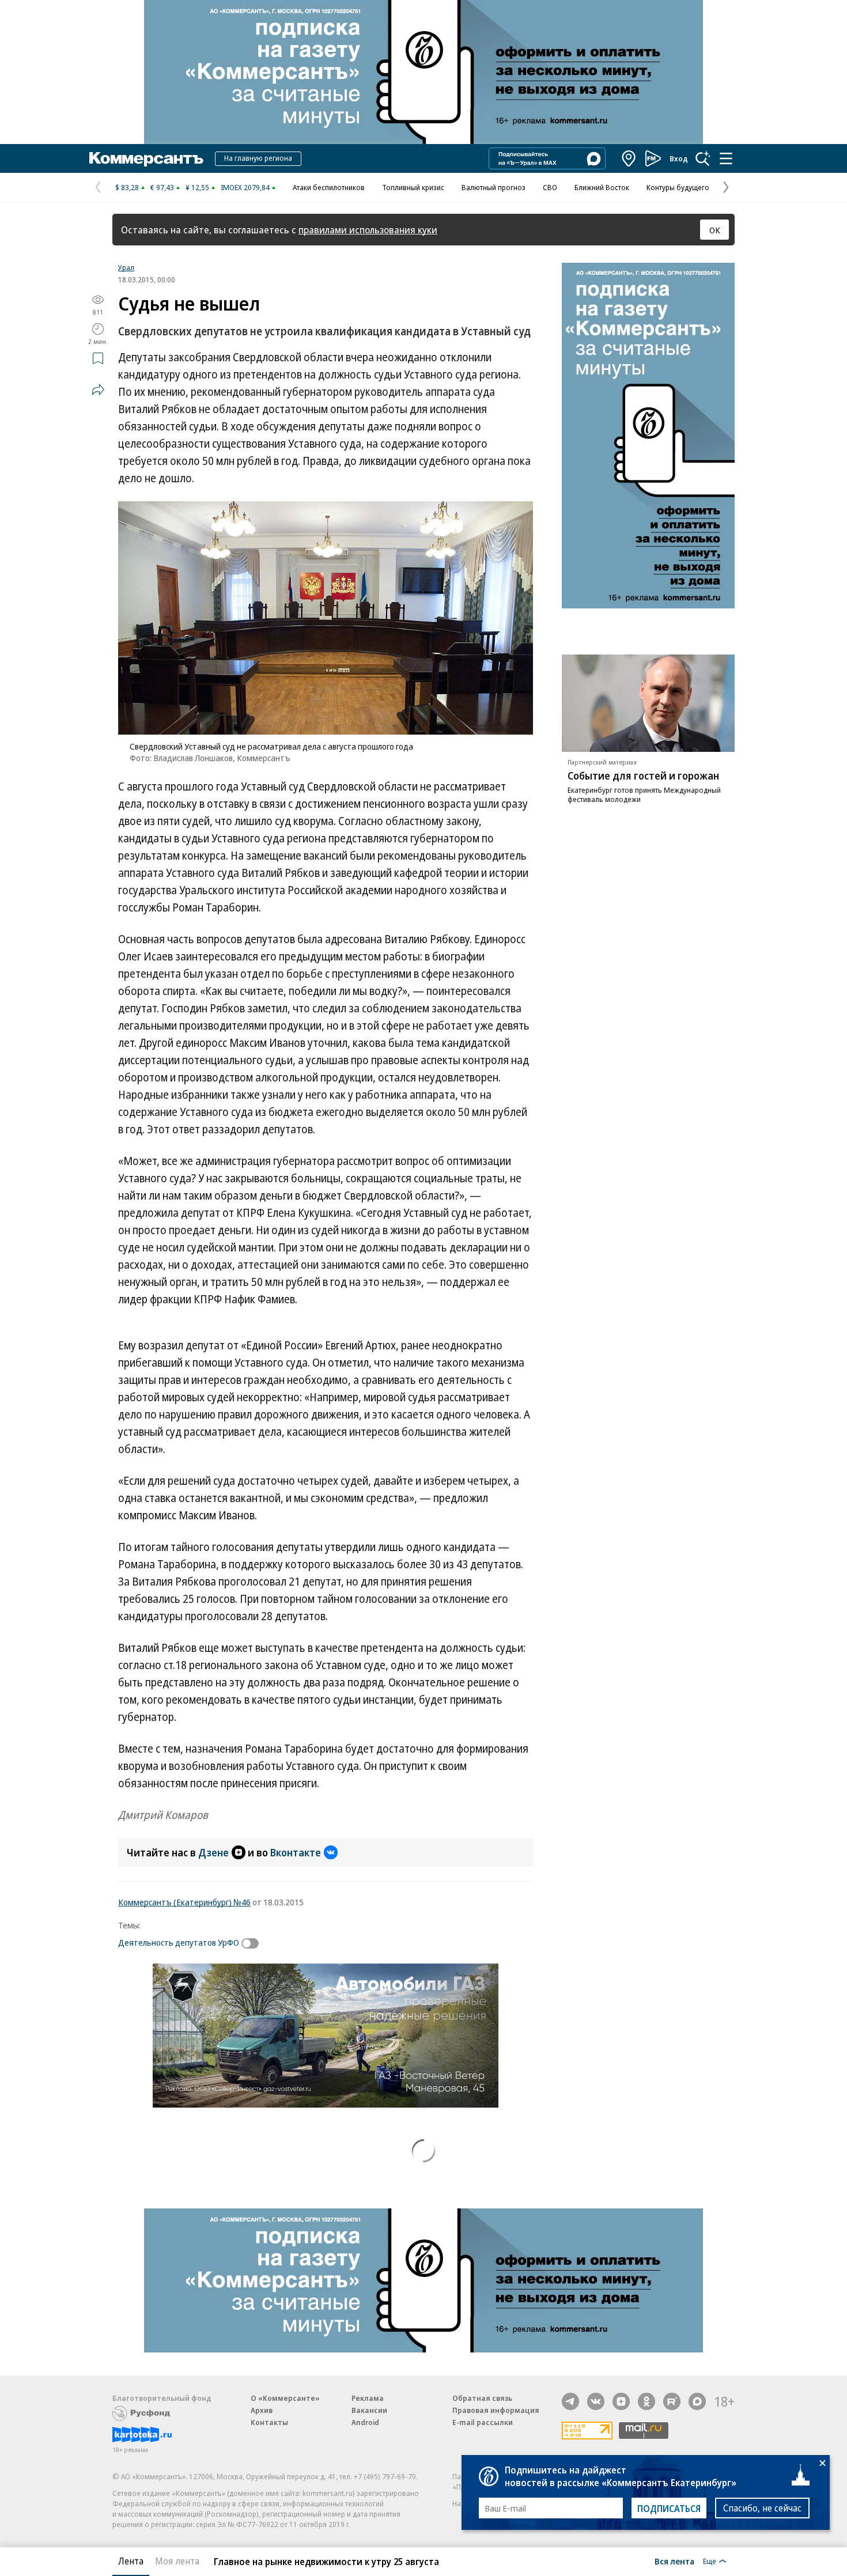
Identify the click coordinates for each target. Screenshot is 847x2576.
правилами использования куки (368, 230)
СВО (550, 187)
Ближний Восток (602, 187)
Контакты (269, 2422)
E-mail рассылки (483, 2422)
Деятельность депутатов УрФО (179, 1942)
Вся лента (674, 2561)
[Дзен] (621, 2401)
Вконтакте (296, 1852)
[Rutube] (672, 2401)
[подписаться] (253, 1943)
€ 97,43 (162, 187)
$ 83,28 (127, 187)
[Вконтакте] (596, 2401)
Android (365, 2422)
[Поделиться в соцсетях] (98, 389)
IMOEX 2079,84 (245, 187)
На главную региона (258, 158)
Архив (262, 2410)
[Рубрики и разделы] (726, 158)
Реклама (368, 2398)
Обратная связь (482, 2398)
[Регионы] (629, 158)
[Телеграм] (570, 2401)
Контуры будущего (678, 187)
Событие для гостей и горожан (643, 776)
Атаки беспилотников (329, 187)
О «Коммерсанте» (285, 2398)
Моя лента (177, 2561)
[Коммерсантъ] (146, 158)
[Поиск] (703, 158)
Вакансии (369, 2410)
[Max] (697, 2401)
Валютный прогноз (494, 187)
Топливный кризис (413, 187)
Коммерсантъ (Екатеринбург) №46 (184, 1902)
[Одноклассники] (646, 2401)
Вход (679, 158)
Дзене (213, 1852)
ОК (715, 230)
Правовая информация (496, 2410)
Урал (126, 267)
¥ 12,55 (197, 187)
